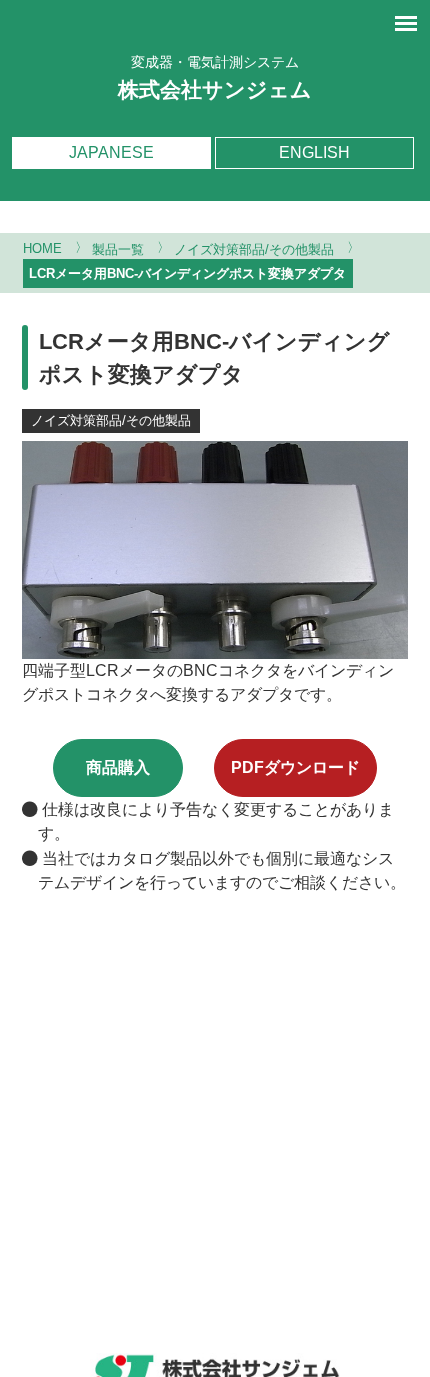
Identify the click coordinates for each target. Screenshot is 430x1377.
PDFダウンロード (295, 767)
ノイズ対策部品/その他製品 (111, 420)
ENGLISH (314, 152)
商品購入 (118, 767)
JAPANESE (111, 152)
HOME (42, 249)
